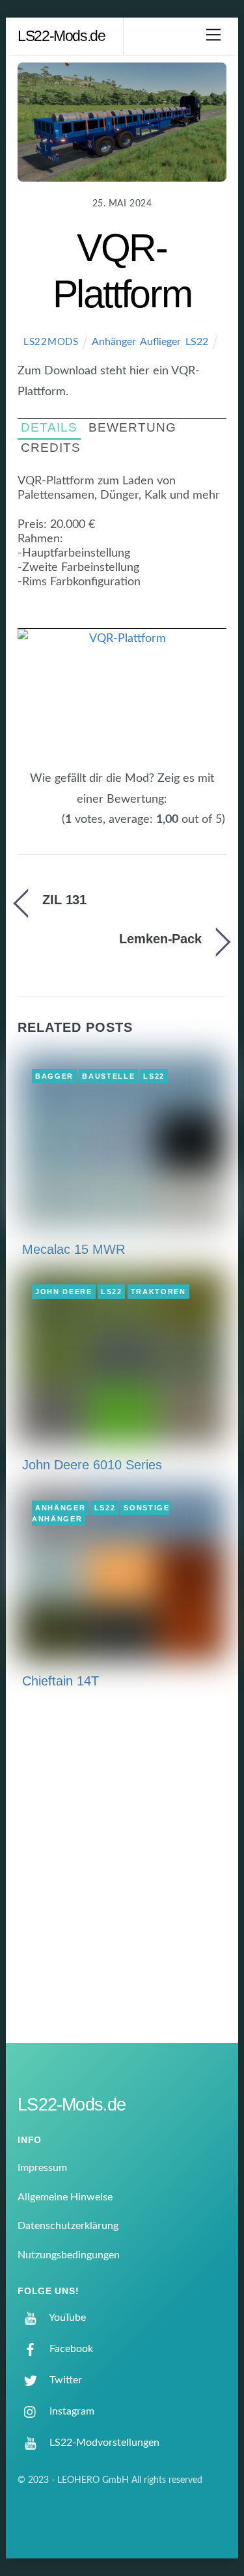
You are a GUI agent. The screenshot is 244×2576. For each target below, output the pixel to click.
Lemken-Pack (160, 939)
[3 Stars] (39, 827)
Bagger (54, 1076)
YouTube (66, 2318)
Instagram (71, 2411)
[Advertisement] (122, 1875)
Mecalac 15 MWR (74, 1249)
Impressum (42, 2168)
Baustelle (108, 1076)
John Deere (64, 1292)
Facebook (70, 2349)
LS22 (197, 342)
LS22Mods (51, 342)
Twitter (64, 2380)
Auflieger (160, 342)
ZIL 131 (64, 900)
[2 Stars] (31, 827)
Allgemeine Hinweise (65, 2197)
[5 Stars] (55, 827)
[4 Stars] (47, 827)
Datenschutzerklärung (68, 2226)
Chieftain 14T (61, 1681)
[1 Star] (23, 827)
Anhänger (114, 342)
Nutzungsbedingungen (69, 2255)
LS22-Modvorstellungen (103, 2443)
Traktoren (158, 1292)
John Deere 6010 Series (92, 1465)
